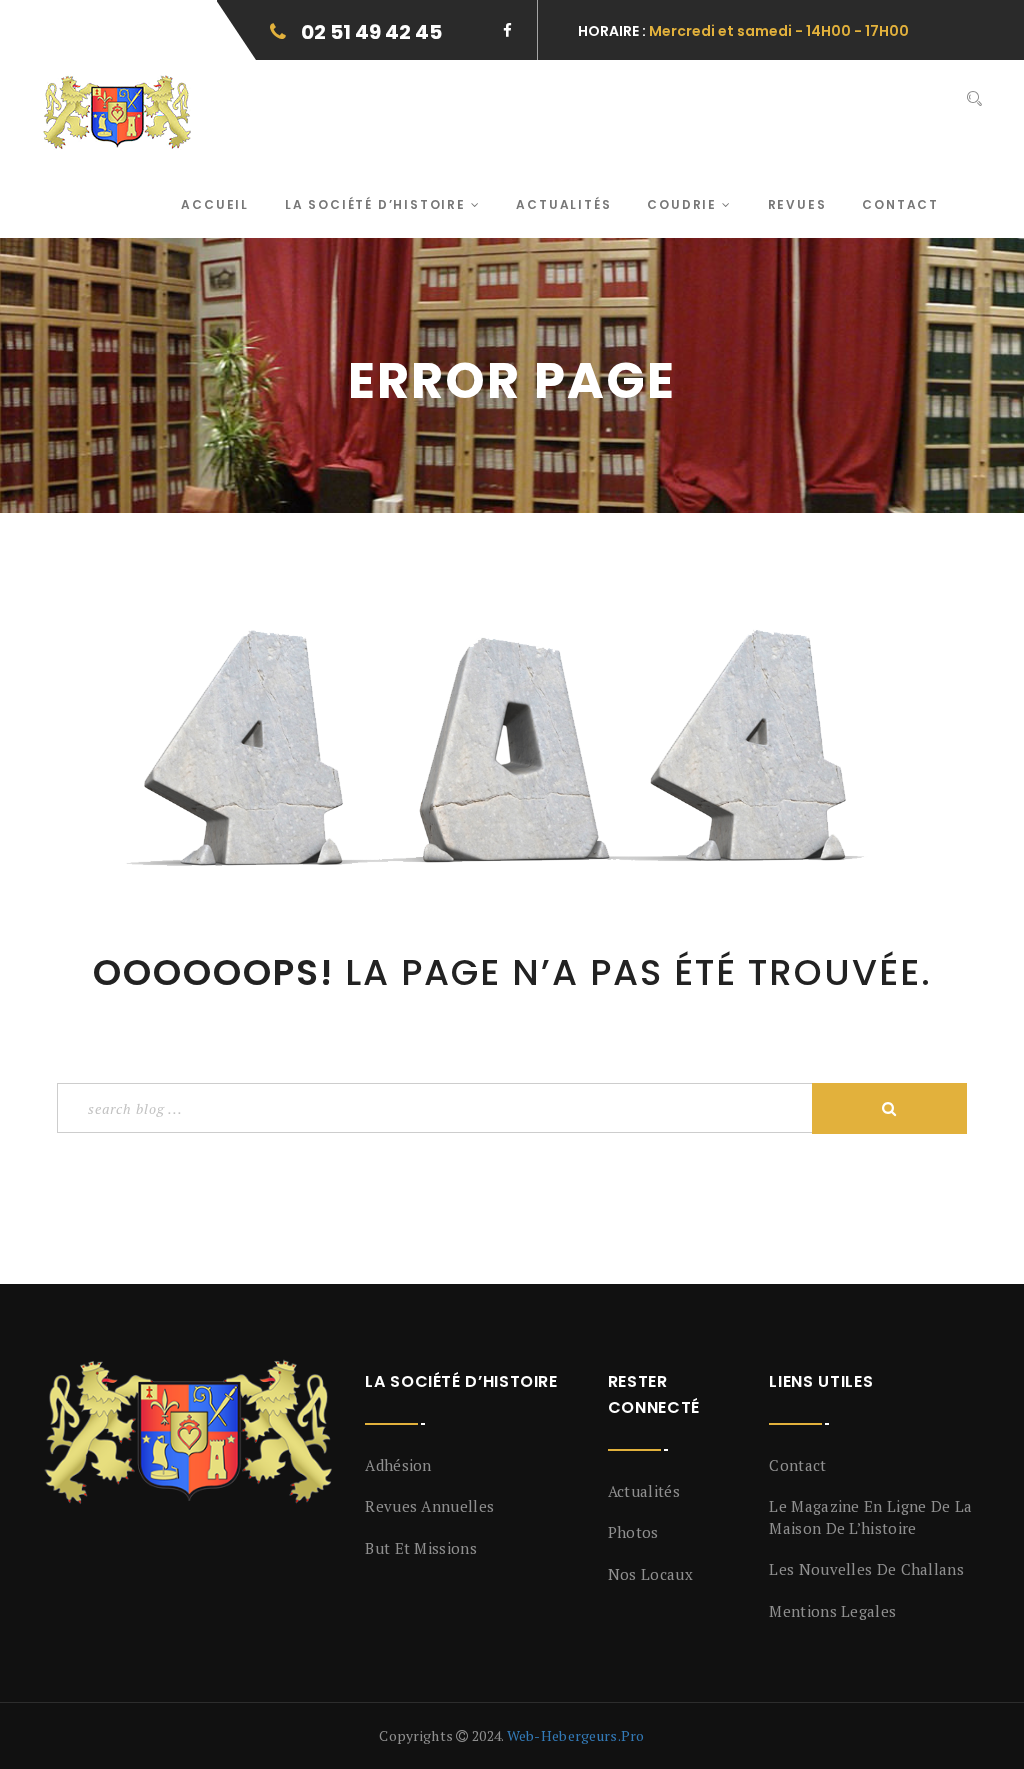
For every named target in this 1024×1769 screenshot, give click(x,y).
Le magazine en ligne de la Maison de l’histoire (870, 1516)
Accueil (215, 204)
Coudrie (684, 204)
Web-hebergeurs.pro (576, 1735)
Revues (797, 204)
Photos (633, 1532)
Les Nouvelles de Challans (866, 1569)
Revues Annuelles (429, 1506)
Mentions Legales (832, 1611)
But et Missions (421, 1548)
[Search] (974, 99)
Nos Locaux (650, 1574)
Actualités (563, 204)
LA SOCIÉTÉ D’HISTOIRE (378, 204)
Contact (900, 204)
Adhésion (398, 1465)
